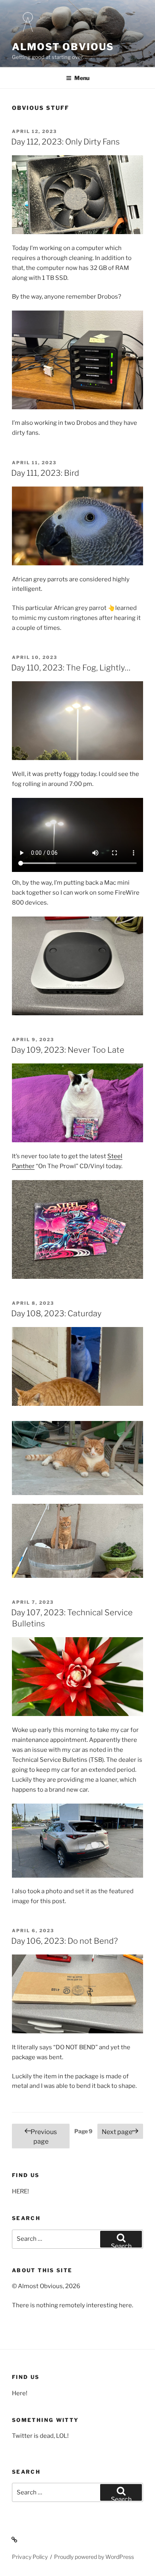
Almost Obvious (63, 47)
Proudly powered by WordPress (94, 2557)
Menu (82, 78)
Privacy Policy (30, 2557)
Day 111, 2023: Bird (45, 473)
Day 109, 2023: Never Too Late (68, 1050)
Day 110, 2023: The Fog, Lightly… (71, 668)
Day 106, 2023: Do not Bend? (64, 1941)
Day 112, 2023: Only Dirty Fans (65, 142)
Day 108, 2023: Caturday (56, 1313)
